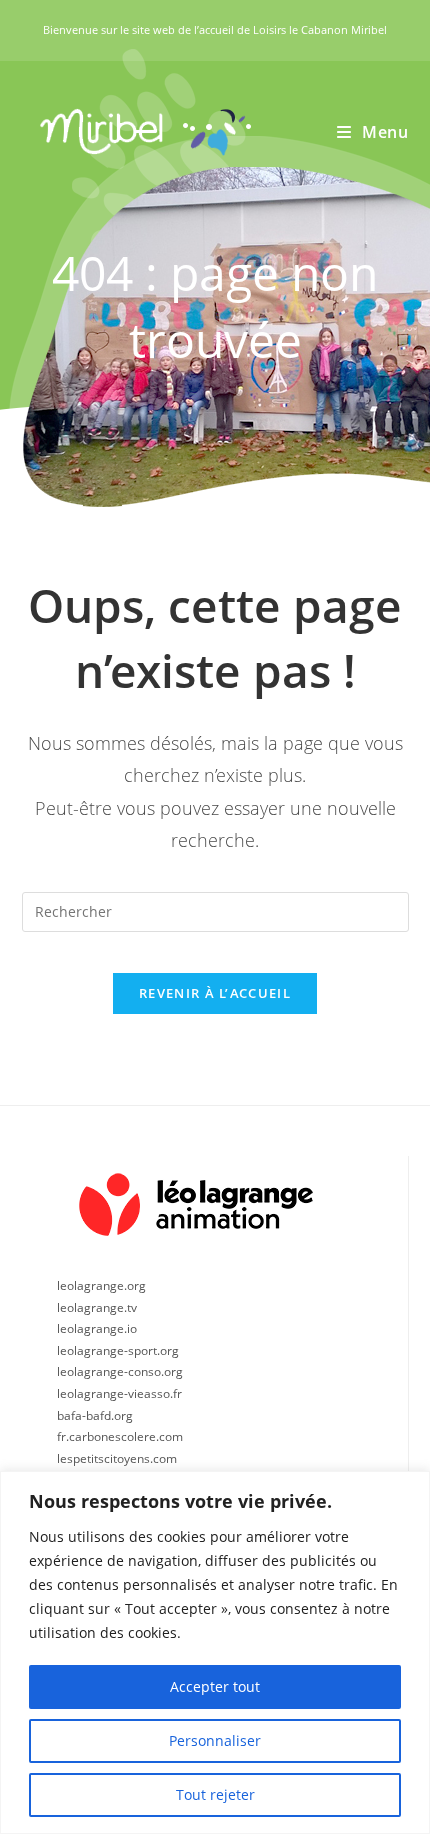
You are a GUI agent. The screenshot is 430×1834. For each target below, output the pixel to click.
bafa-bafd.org (95, 1415)
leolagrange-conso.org (120, 1371)
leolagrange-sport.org (118, 1350)
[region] (215, 1652)
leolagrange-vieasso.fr (119, 1393)
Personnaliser (215, 1740)
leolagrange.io (97, 1328)
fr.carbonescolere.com (120, 1436)
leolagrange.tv (97, 1307)
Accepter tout (215, 1686)
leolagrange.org (101, 1285)
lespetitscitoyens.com (117, 1458)
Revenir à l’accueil (215, 993)
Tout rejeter (215, 1794)
